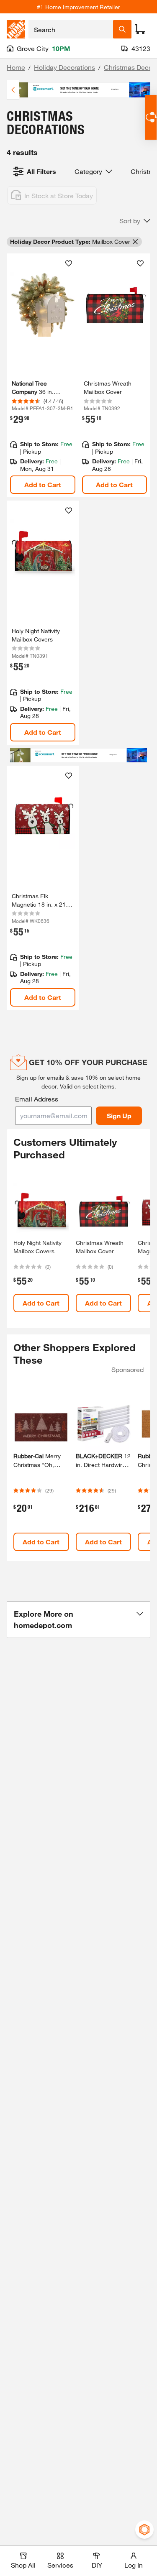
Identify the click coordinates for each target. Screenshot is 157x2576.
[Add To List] (69, 263)
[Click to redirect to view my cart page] (140, 29)
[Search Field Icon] (122, 29)
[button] (135, 221)
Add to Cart (43, 484)
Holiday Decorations (64, 67)
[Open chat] (151, 117)
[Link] (43, 376)
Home (16, 67)
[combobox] (71, 29)
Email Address (37, 1099)
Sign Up (119, 1115)
